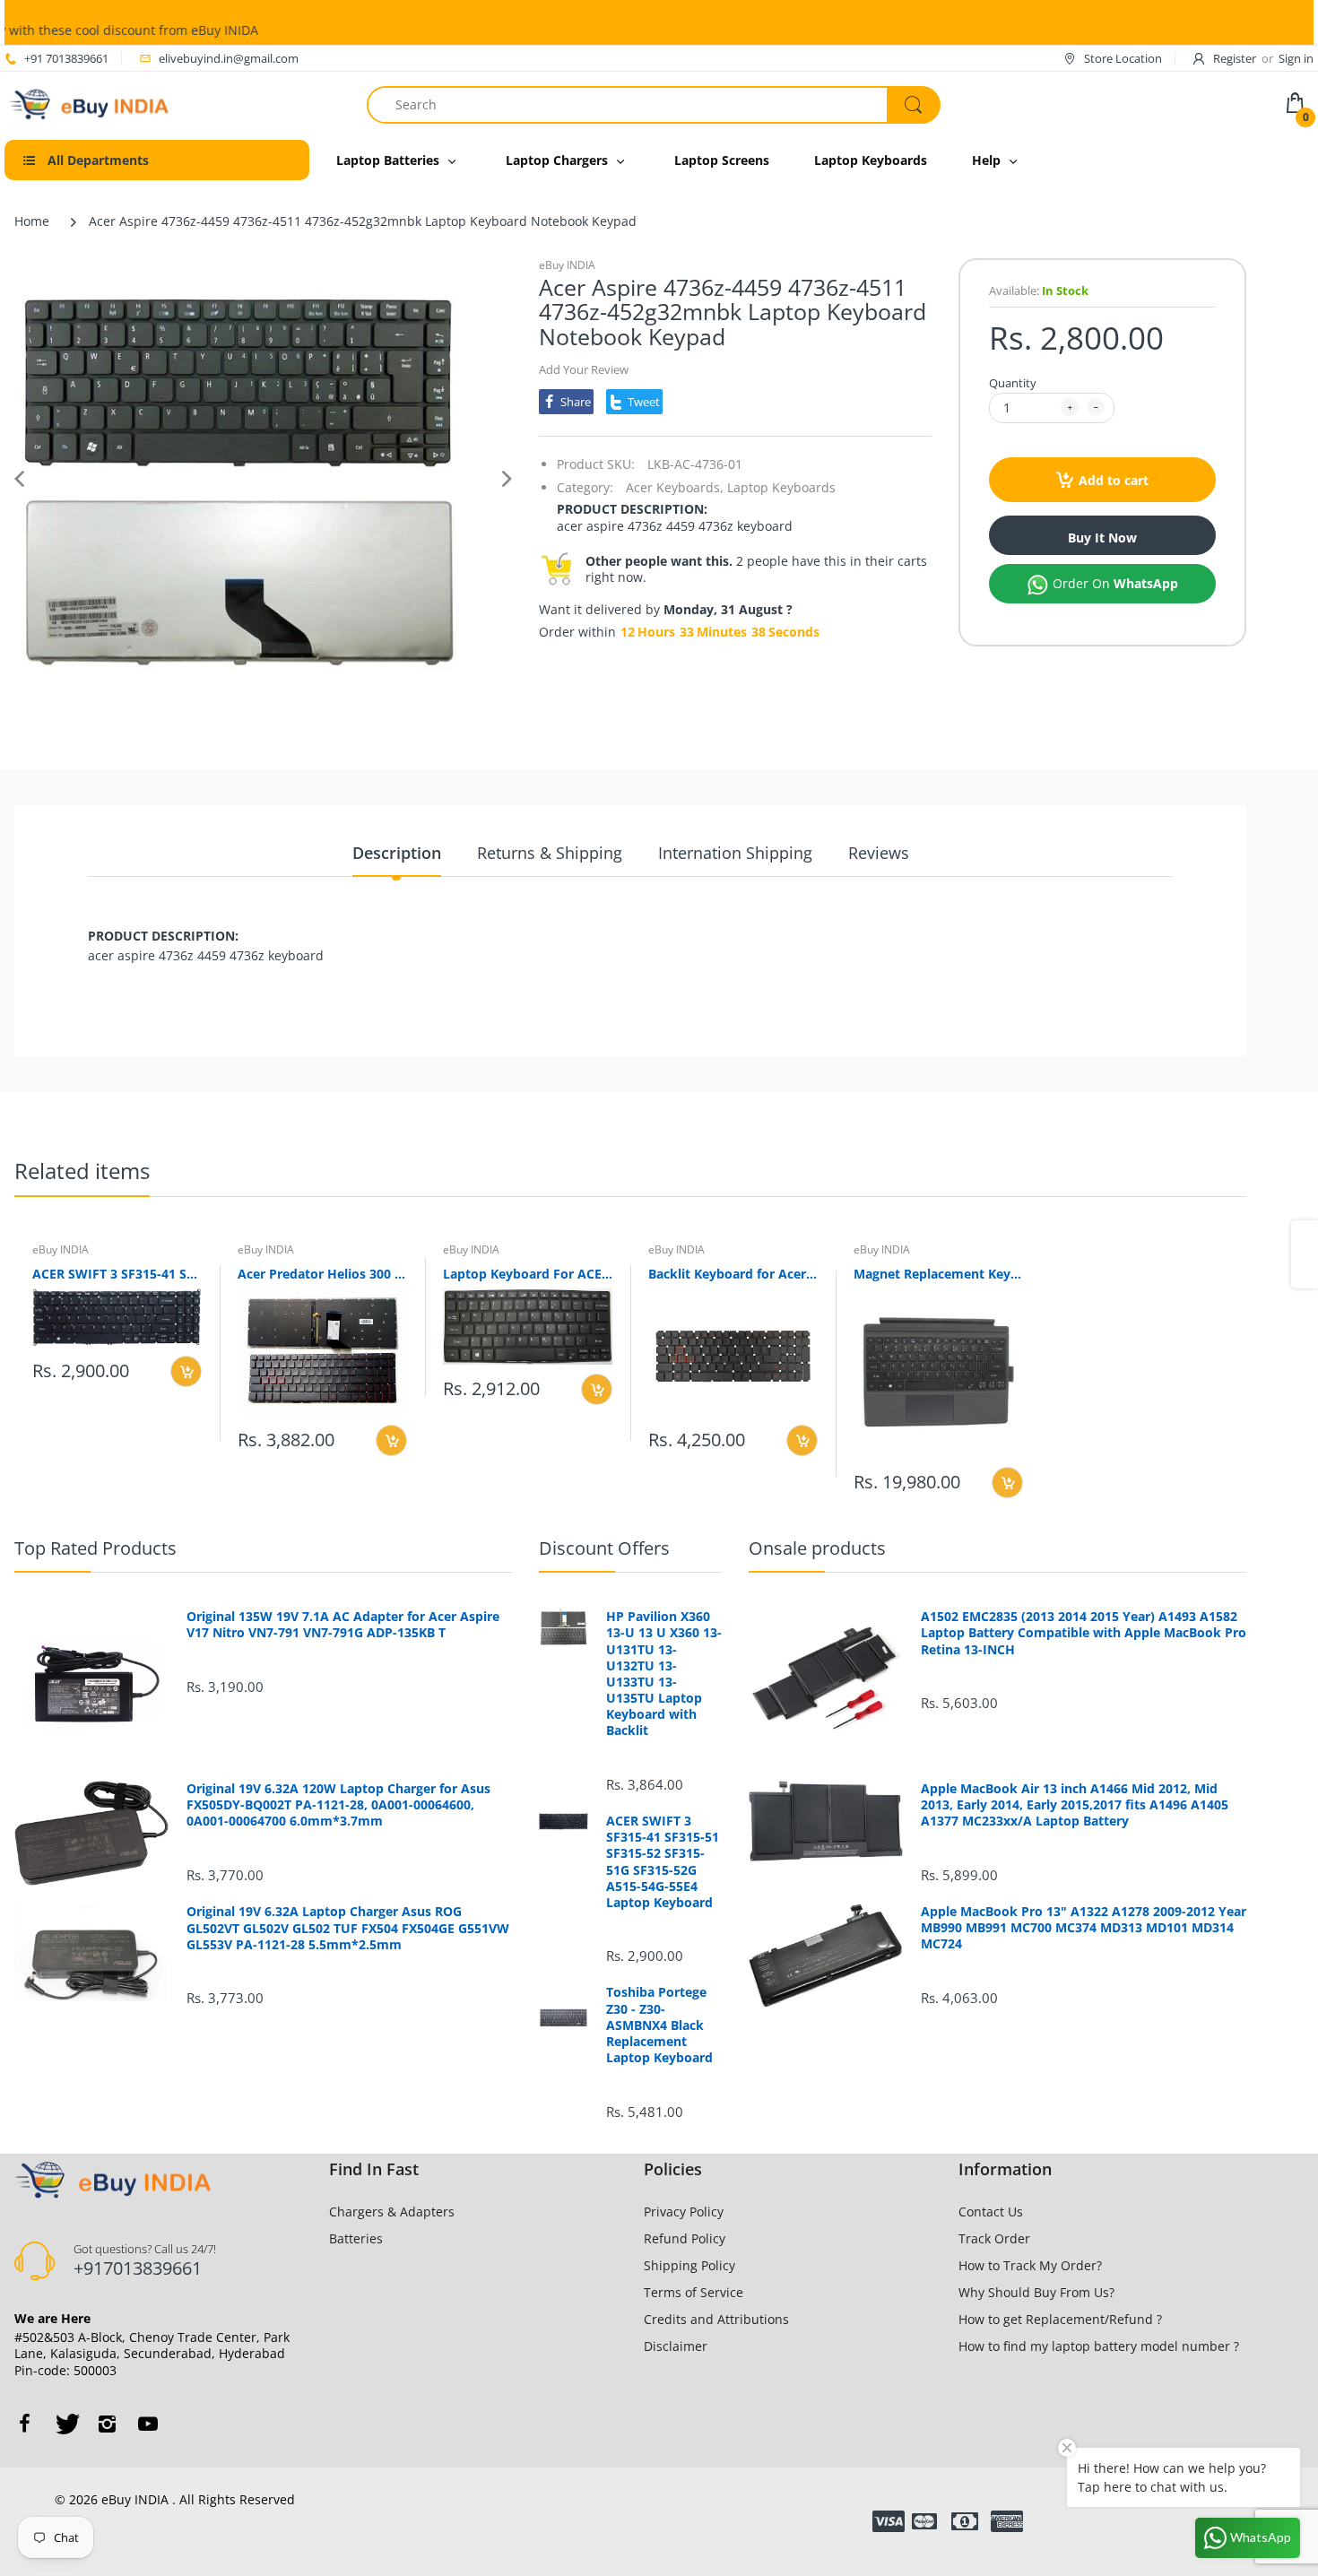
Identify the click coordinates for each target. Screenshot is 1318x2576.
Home (32, 221)
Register (1235, 58)
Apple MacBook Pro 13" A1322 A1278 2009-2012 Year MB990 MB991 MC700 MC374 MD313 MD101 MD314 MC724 (1084, 1928)
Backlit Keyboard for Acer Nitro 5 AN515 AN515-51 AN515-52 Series (733, 1274)
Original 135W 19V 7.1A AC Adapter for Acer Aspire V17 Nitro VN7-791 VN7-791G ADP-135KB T (343, 1625)
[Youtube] (148, 2424)
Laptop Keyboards (781, 487)
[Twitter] (65, 2424)
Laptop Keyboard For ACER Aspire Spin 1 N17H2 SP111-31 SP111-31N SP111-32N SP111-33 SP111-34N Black (528, 1274)
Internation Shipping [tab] (735, 853)
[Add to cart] (186, 1371)
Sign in (1296, 58)
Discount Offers (604, 1548)
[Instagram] (107, 2424)
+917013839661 (138, 2268)
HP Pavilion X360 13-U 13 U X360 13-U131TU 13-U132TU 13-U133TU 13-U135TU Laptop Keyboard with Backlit (664, 1674)
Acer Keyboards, (675, 487)
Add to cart (1114, 480)
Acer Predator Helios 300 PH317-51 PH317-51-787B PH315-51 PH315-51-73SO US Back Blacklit (322, 1274)
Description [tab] (397, 853)
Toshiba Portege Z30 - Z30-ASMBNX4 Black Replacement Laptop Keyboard (659, 2025)
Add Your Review (584, 369)
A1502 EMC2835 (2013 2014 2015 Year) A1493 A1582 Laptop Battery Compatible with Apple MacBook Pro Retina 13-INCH (1084, 1633)
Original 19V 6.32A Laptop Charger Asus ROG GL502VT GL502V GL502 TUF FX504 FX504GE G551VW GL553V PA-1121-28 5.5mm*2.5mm (348, 1928)
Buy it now (1102, 538)
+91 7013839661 (66, 58)
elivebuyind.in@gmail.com (229, 58)
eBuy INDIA (567, 265)
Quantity (1013, 383)
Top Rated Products (95, 1548)
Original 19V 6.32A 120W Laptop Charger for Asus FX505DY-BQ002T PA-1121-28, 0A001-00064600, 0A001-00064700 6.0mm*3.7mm (338, 1805)
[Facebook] (24, 2424)
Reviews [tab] (879, 853)
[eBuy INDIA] (91, 103)
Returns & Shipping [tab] (550, 853)
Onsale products (817, 1548)
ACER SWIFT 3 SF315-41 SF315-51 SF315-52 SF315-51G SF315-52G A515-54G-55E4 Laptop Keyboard (117, 1274)
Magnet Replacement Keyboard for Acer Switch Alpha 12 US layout (938, 1274)
